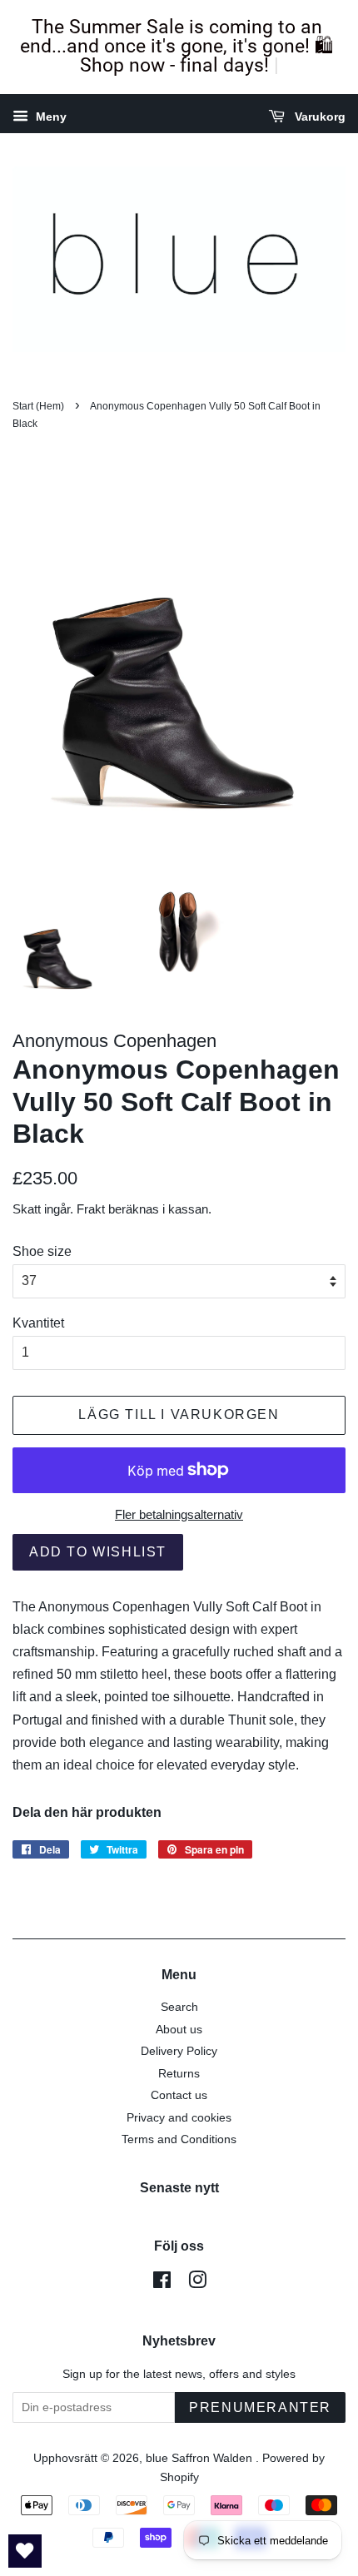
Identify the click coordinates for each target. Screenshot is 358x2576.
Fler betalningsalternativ (179, 1514)
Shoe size (42, 1251)
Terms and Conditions (179, 2139)
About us (179, 2030)
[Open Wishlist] (25, 2551)
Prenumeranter (260, 2407)
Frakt (91, 1209)
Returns (179, 2074)
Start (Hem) (38, 406)
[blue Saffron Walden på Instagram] (197, 2283)
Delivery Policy (179, 2051)
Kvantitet (38, 1323)
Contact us (179, 2095)
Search (179, 2007)
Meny (50, 117)
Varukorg (318, 117)
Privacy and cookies (179, 2118)
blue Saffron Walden (201, 2458)
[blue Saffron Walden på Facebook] (162, 2283)
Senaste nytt (179, 2188)
